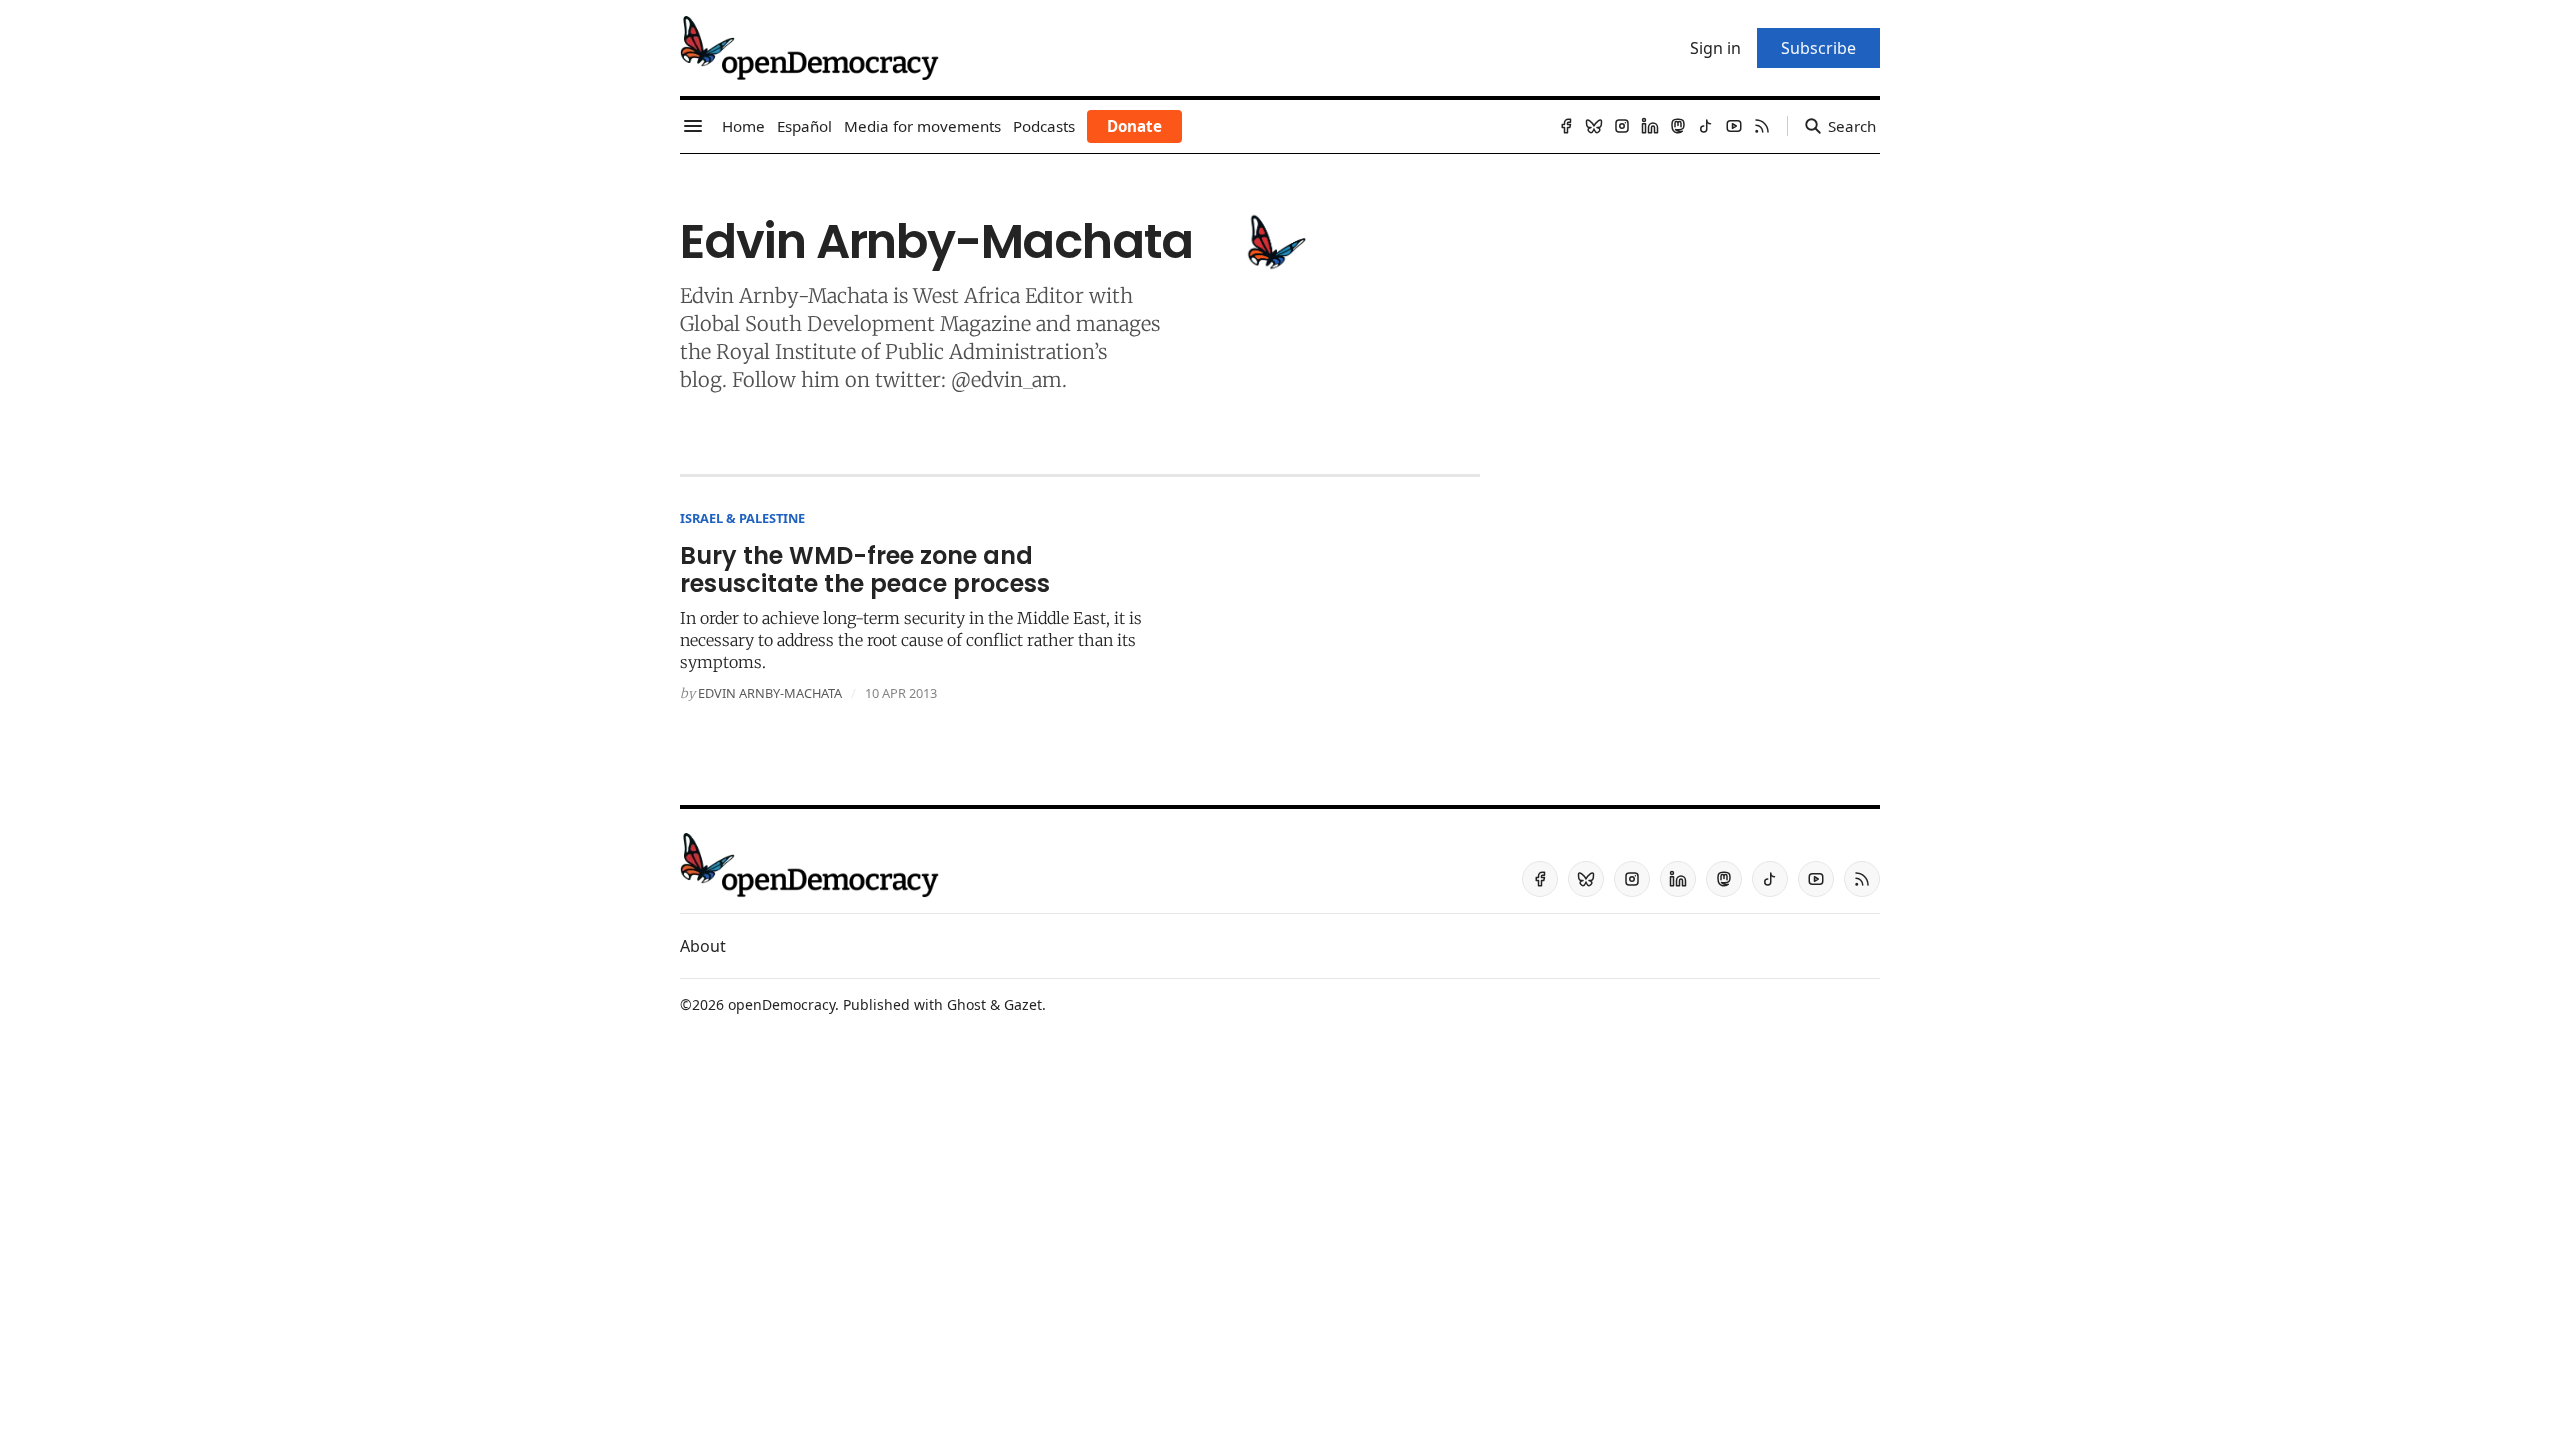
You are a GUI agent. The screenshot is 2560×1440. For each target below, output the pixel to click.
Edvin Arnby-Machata (770, 693)
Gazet (1023, 1004)
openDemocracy (781, 1004)
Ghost (966, 1004)
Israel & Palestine (742, 518)
